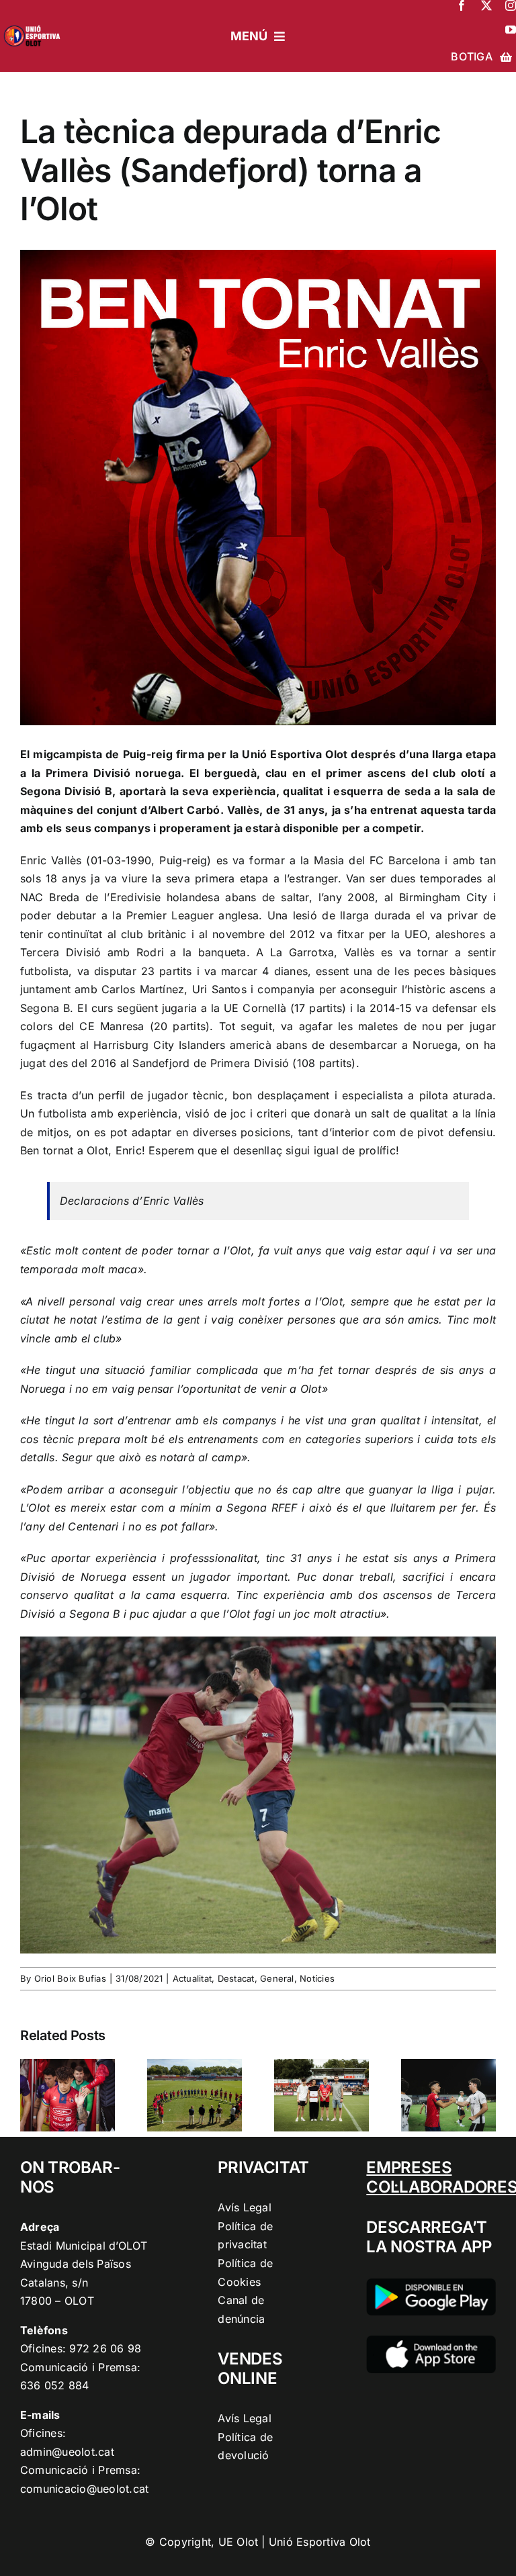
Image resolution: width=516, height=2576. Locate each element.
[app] (431, 2341)
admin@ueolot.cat (67, 2452)
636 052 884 (55, 2385)
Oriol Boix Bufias (70, 1978)
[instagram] (511, 5)
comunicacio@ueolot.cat (84, 2489)
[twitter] (486, 5)
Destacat (236, 1978)
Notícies (317, 1978)
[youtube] (511, 30)
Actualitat (192, 1978)
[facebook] (462, 5)
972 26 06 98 (105, 2348)
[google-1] (431, 2284)
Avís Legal (244, 2207)
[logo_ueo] (34, 24)
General (277, 1978)
